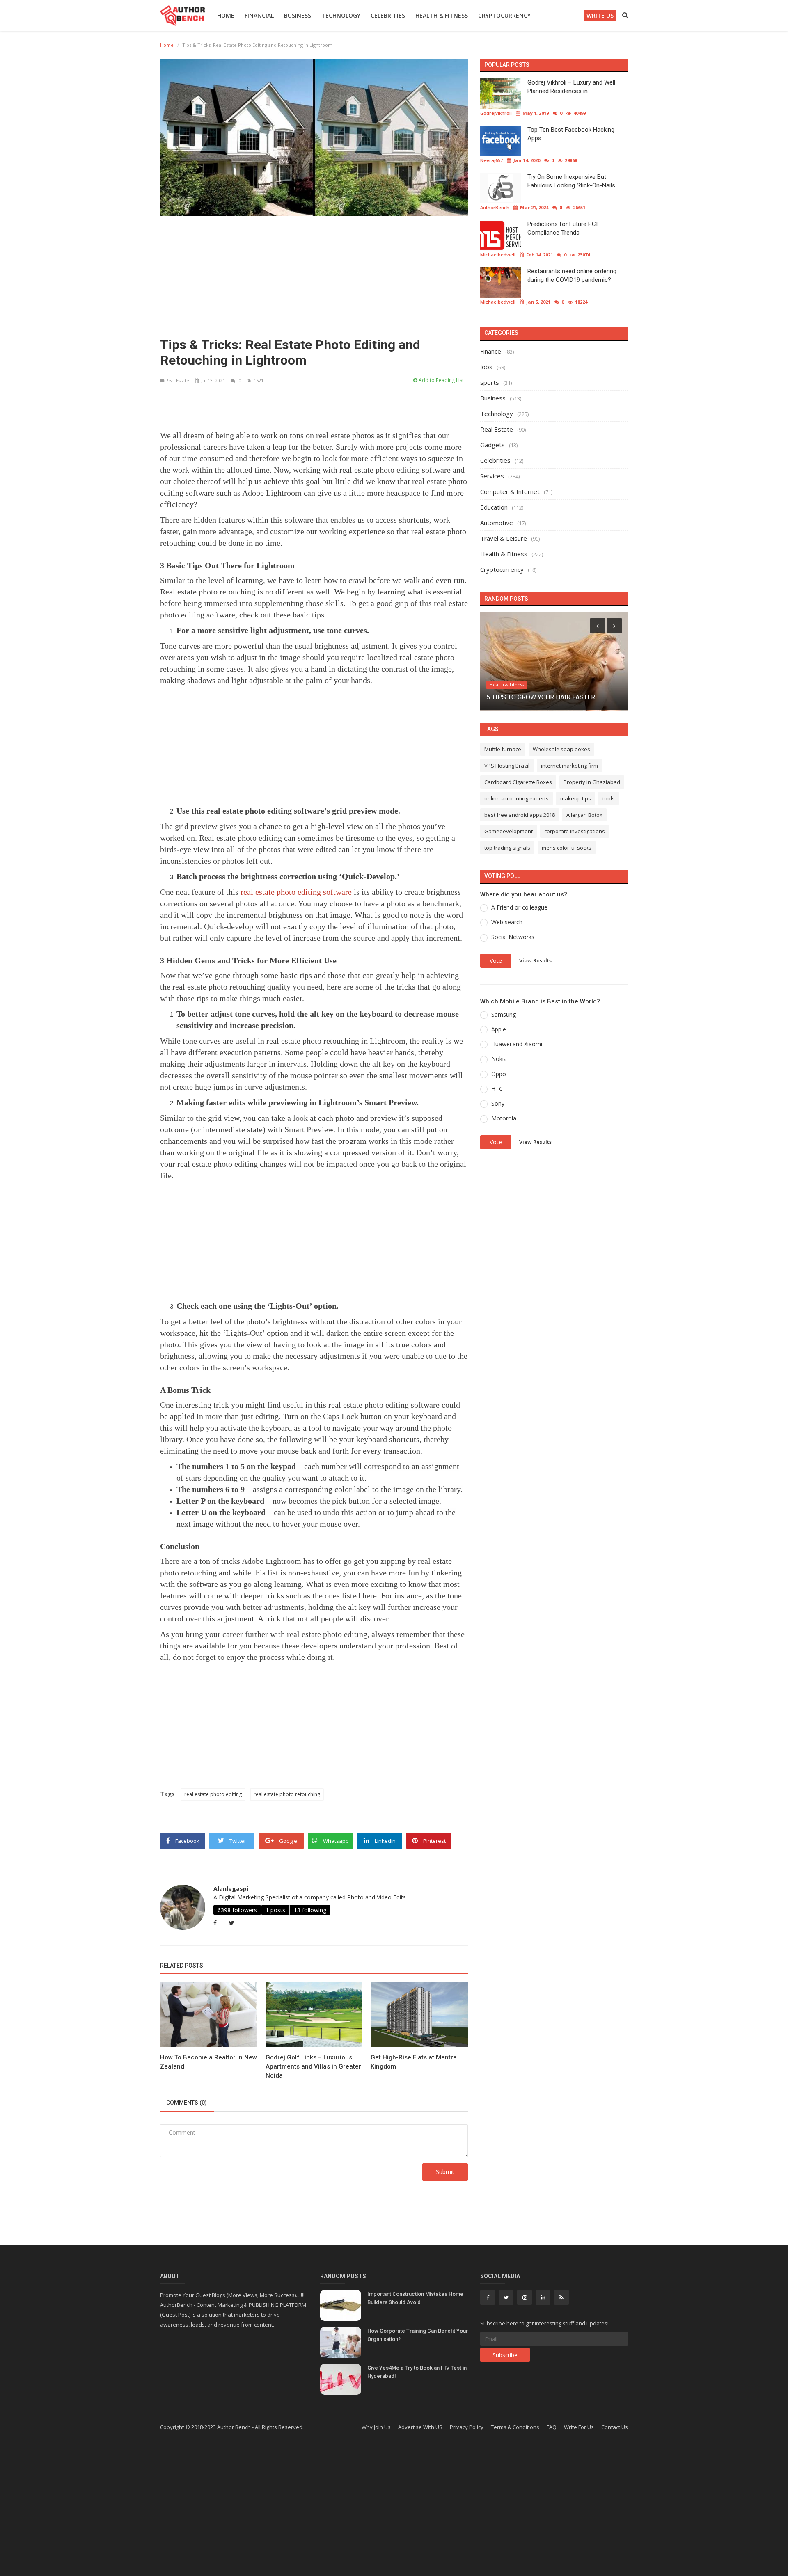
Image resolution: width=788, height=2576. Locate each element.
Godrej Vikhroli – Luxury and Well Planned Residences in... (571, 87)
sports (490, 382)
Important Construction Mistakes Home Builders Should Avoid (415, 2298)
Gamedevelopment (509, 831)
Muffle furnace (503, 749)
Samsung (504, 1014)
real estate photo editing (213, 1794)
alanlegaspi (231, 1889)
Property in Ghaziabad (592, 782)
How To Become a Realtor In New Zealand (208, 2062)
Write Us (600, 15)
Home (226, 15)
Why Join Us (376, 2427)
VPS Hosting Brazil (507, 766)
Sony (498, 1103)
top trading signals (507, 848)
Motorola (504, 1118)
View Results (535, 960)
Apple (499, 1029)
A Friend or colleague (519, 907)
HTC (497, 1089)
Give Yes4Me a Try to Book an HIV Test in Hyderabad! (417, 2372)
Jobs (486, 367)
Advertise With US (420, 2427)
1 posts (275, 1910)
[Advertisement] (314, 273)
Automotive (497, 523)
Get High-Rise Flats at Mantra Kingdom (414, 2062)
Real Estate (177, 381)
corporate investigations (575, 831)
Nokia (499, 1059)
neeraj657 (491, 160)
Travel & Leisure (504, 538)
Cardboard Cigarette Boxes (518, 782)
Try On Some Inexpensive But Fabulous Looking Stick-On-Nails (571, 181)
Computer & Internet (510, 491)
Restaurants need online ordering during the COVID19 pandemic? (572, 275)
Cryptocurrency (504, 15)
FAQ (552, 2427)
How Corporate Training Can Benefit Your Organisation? (418, 2335)
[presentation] (598, 626)
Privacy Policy (467, 2427)
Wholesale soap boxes (561, 749)
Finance (491, 351)
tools (609, 798)
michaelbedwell (498, 255)
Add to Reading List (441, 380)
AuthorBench (495, 207)
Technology (341, 15)
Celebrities (388, 15)
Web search (507, 922)
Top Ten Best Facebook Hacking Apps (571, 134)
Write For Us (579, 2427)
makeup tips (576, 798)
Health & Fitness (442, 15)
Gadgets (492, 445)
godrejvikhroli (496, 113)
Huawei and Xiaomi (517, 1044)
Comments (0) (187, 2103)
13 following (310, 1910)
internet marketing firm (569, 766)
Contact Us (615, 2427)
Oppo (499, 1074)
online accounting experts (517, 798)
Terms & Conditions (515, 2427)
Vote (496, 961)
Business (298, 15)
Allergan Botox (584, 815)
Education (494, 507)
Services (492, 476)
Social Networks (513, 937)
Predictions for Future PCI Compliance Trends (562, 228)
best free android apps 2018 (520, 815)
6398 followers (237, 1910)
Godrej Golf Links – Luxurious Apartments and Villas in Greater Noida (313, 2066)
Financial (259, 15)
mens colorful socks (567, 848)
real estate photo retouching (287, 1794)
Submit (445, 2172)
